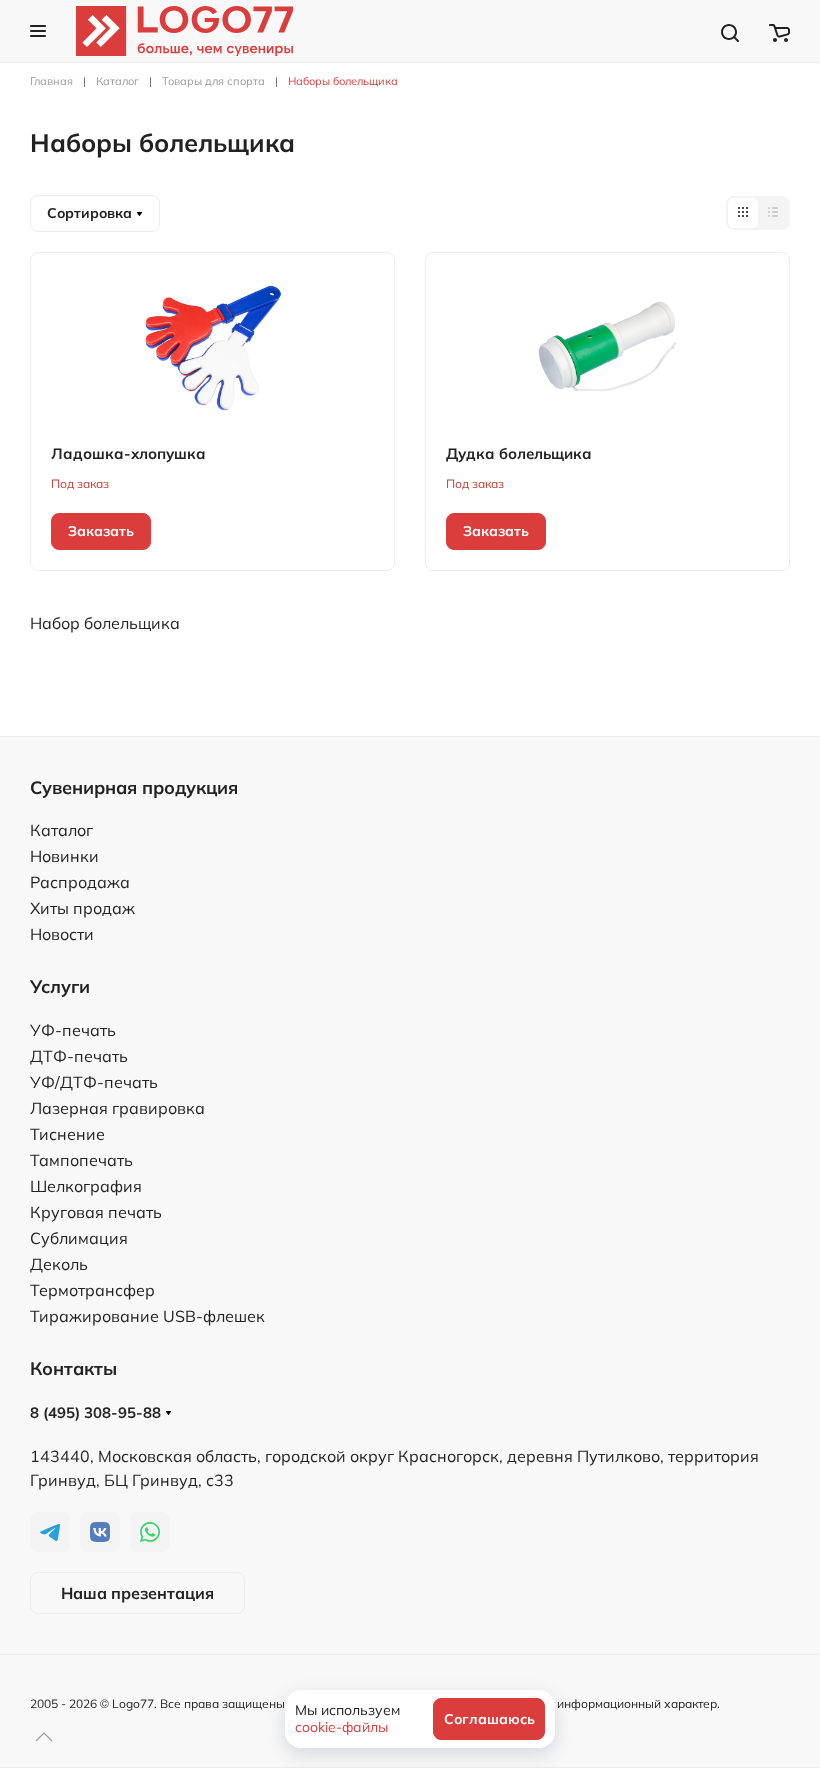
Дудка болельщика (519, 453)
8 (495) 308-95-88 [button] (97, 1412)
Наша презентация (137, 1593)
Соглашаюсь (489, 1719)
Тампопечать (81, 1160)
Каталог (61, 830)
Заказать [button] (101, 531)
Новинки (64, 856)
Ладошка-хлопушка (128, 453)
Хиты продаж (82, 908)
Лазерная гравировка (117, 1108)
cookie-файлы (341, 1727)
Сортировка (91, 213)
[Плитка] (743, 213)
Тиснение (67, 1134)
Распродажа (80, 882)
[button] (38, 31)
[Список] (773, 213)
